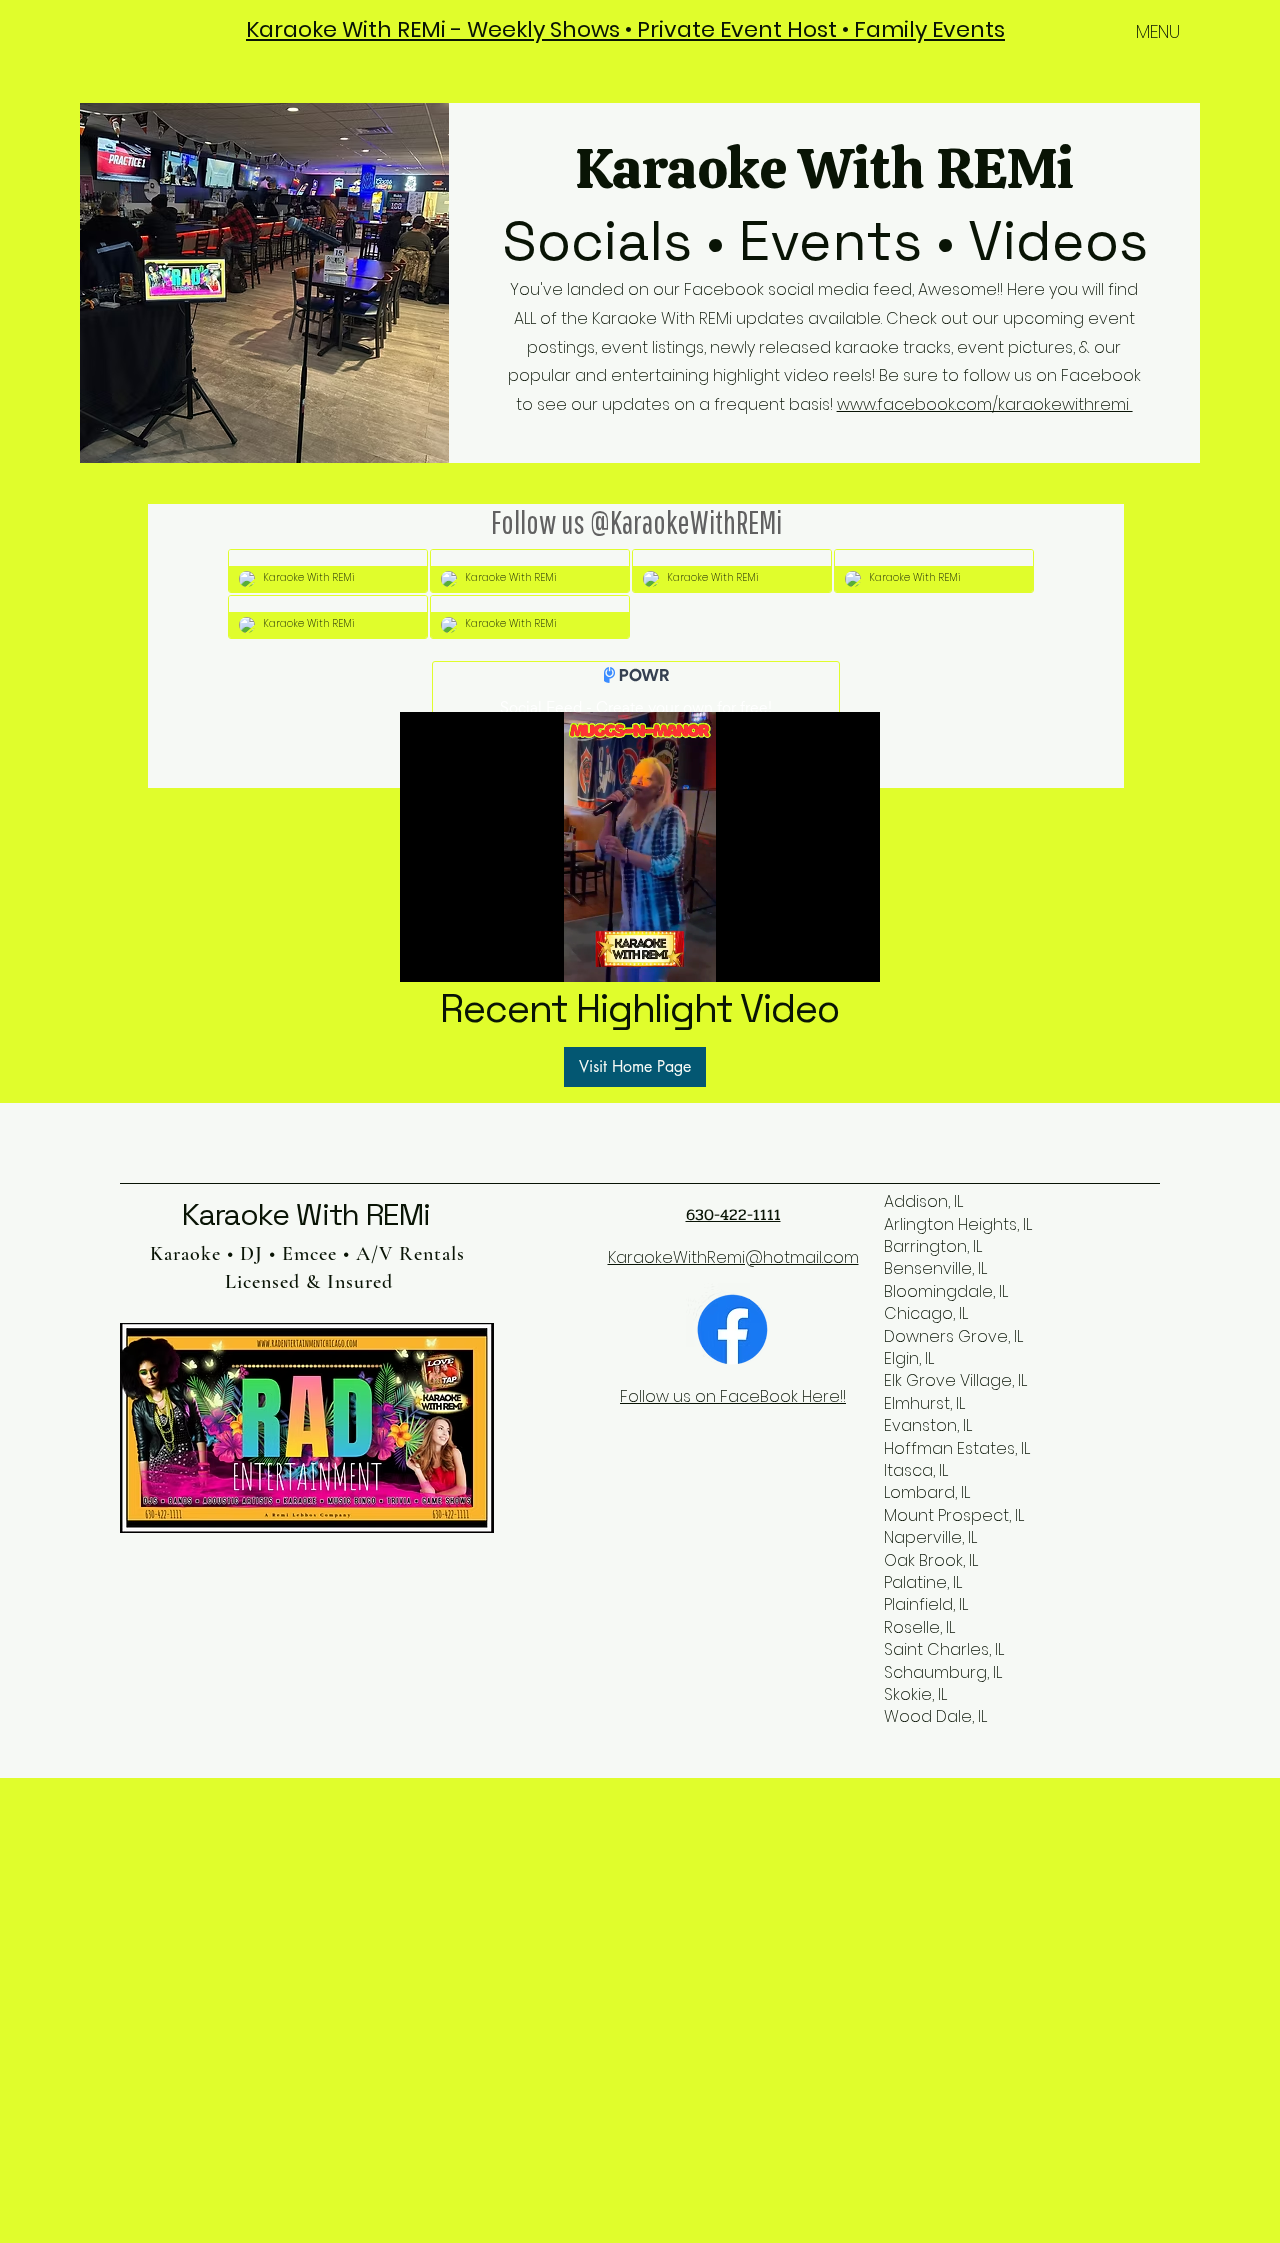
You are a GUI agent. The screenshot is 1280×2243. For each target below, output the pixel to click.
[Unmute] (460, 955)
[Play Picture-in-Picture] (819, 955)
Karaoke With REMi (306, 1214)
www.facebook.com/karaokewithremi (985, 404)
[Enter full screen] (853, 955)
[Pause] (426, 955)
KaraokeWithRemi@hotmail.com (733, 1257)
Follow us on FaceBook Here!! (733, 1396)
